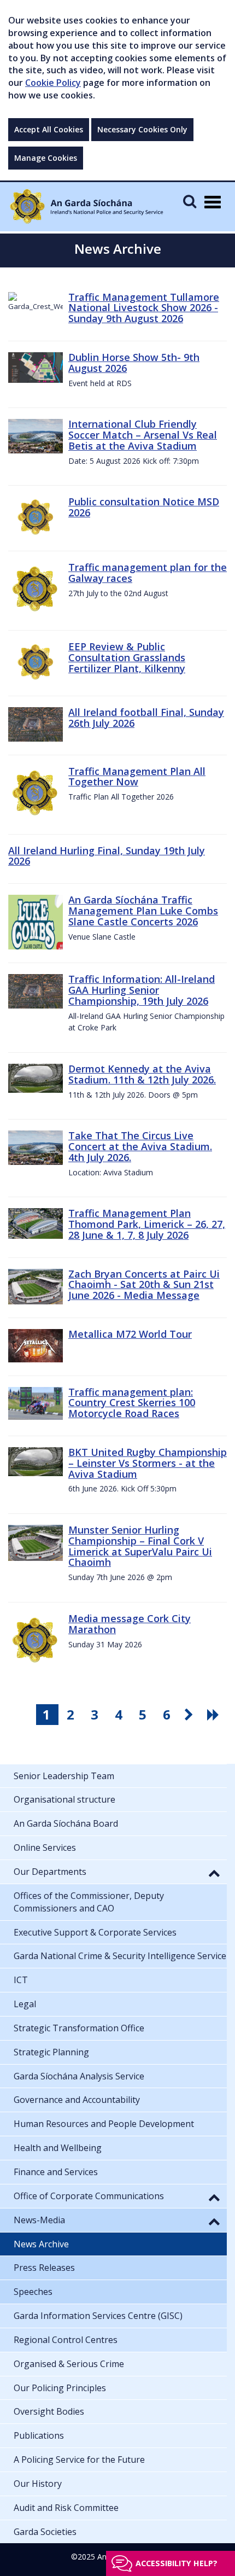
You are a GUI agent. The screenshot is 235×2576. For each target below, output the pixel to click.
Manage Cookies (46, 158)
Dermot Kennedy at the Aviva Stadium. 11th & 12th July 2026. (142, 1074)
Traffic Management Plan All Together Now (137, 777)
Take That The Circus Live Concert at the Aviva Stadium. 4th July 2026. (140, 1146)
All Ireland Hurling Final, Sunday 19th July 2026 (107, 856)
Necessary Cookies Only (142, 129)
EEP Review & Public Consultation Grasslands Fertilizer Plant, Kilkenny (127, 657)
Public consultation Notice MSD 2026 (144, 507)
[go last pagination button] (215, 1715)
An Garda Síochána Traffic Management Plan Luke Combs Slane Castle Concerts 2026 (143, 911)
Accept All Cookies (49, 129)
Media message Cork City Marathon (130, 1624)
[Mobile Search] (190, 201)
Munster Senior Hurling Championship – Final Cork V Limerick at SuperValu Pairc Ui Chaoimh (140, 1546)
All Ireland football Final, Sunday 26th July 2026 (146, 718)
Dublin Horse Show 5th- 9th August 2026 (134, 363)
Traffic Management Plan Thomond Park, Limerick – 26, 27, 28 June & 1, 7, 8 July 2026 (147, 1224)
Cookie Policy (53, 83)
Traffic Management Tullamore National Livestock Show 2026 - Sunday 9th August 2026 (144, 308)
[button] (214, 1873)
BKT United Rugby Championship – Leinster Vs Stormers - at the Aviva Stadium (148, 1463)
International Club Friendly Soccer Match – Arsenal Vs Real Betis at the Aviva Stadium (143, 435)
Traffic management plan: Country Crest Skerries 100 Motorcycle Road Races (132, 1403)
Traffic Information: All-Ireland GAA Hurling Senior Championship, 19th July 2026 (142, 990)
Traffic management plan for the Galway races (148, 573)
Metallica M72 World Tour (130, 1334)
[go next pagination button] (191, 1715)
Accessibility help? (177, 2563)
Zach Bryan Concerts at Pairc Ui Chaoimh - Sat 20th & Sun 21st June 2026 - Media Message (144, 1285)
